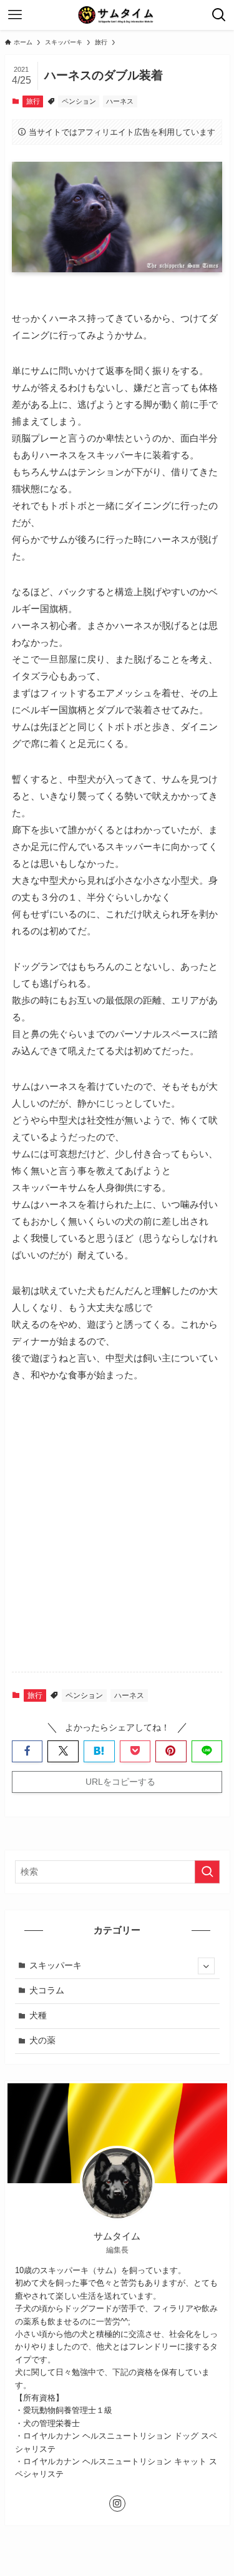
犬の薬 (42, 2041)
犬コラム (47, 1991)
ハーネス (120, 101)
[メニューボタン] (15, 15)
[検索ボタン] (219, 15)
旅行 (33, 101)
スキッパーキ (56, 1966)
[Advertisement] (117, 1538)
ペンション (79, 101)
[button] (27, 1751)
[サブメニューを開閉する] (206, 1966)
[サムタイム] (117, 15)
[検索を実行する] (207, 1872)
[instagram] (117, 2504)
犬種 (38, 2016)
